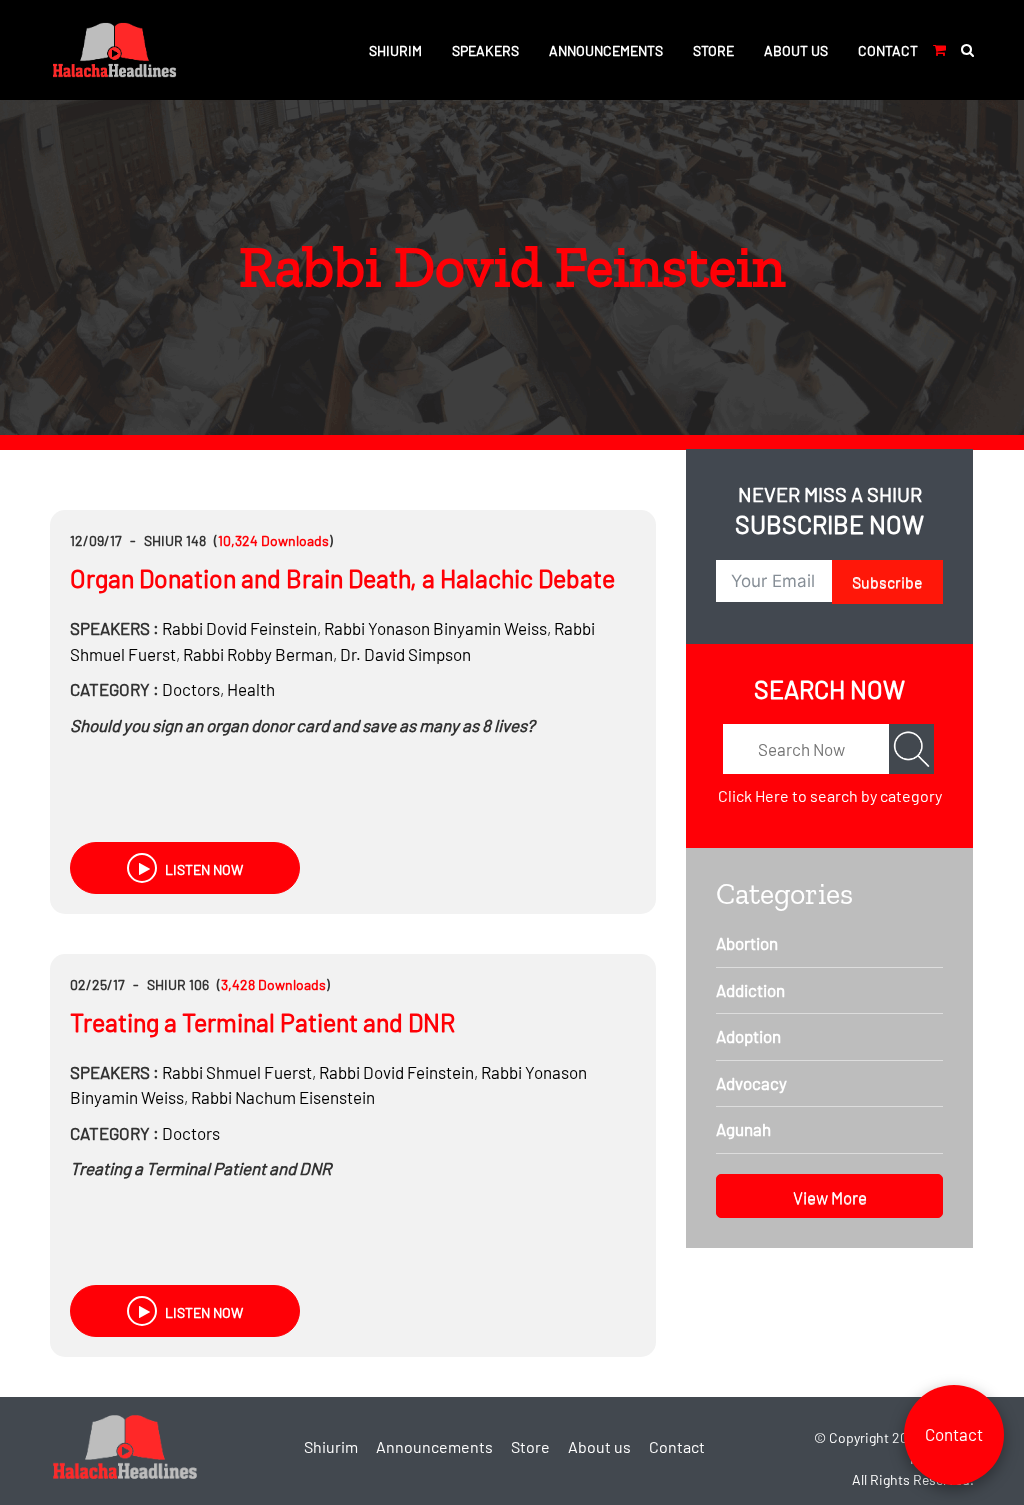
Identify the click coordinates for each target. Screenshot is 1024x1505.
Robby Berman (258, 654)
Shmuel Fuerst (237, 1072)
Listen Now (202, 869)
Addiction (750, 990)
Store (713, 50)
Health (251, 689)
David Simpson (405, 654)
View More (830, 1197)
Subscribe (887, 581)
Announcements (606, 50)
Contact (888, 50)
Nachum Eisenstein (283, 1097)
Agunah (743, 1129)
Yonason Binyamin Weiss (435, 628)
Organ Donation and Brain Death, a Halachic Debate (342, 578)
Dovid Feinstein (239, 628)
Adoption (748, 1036)
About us (796, 50)
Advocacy (751, 1083)
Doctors (191, 689)
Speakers (485, 50)
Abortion (747, 943)
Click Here (753, 795)
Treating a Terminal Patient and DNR (262, 1022)
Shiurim (395, 50)
